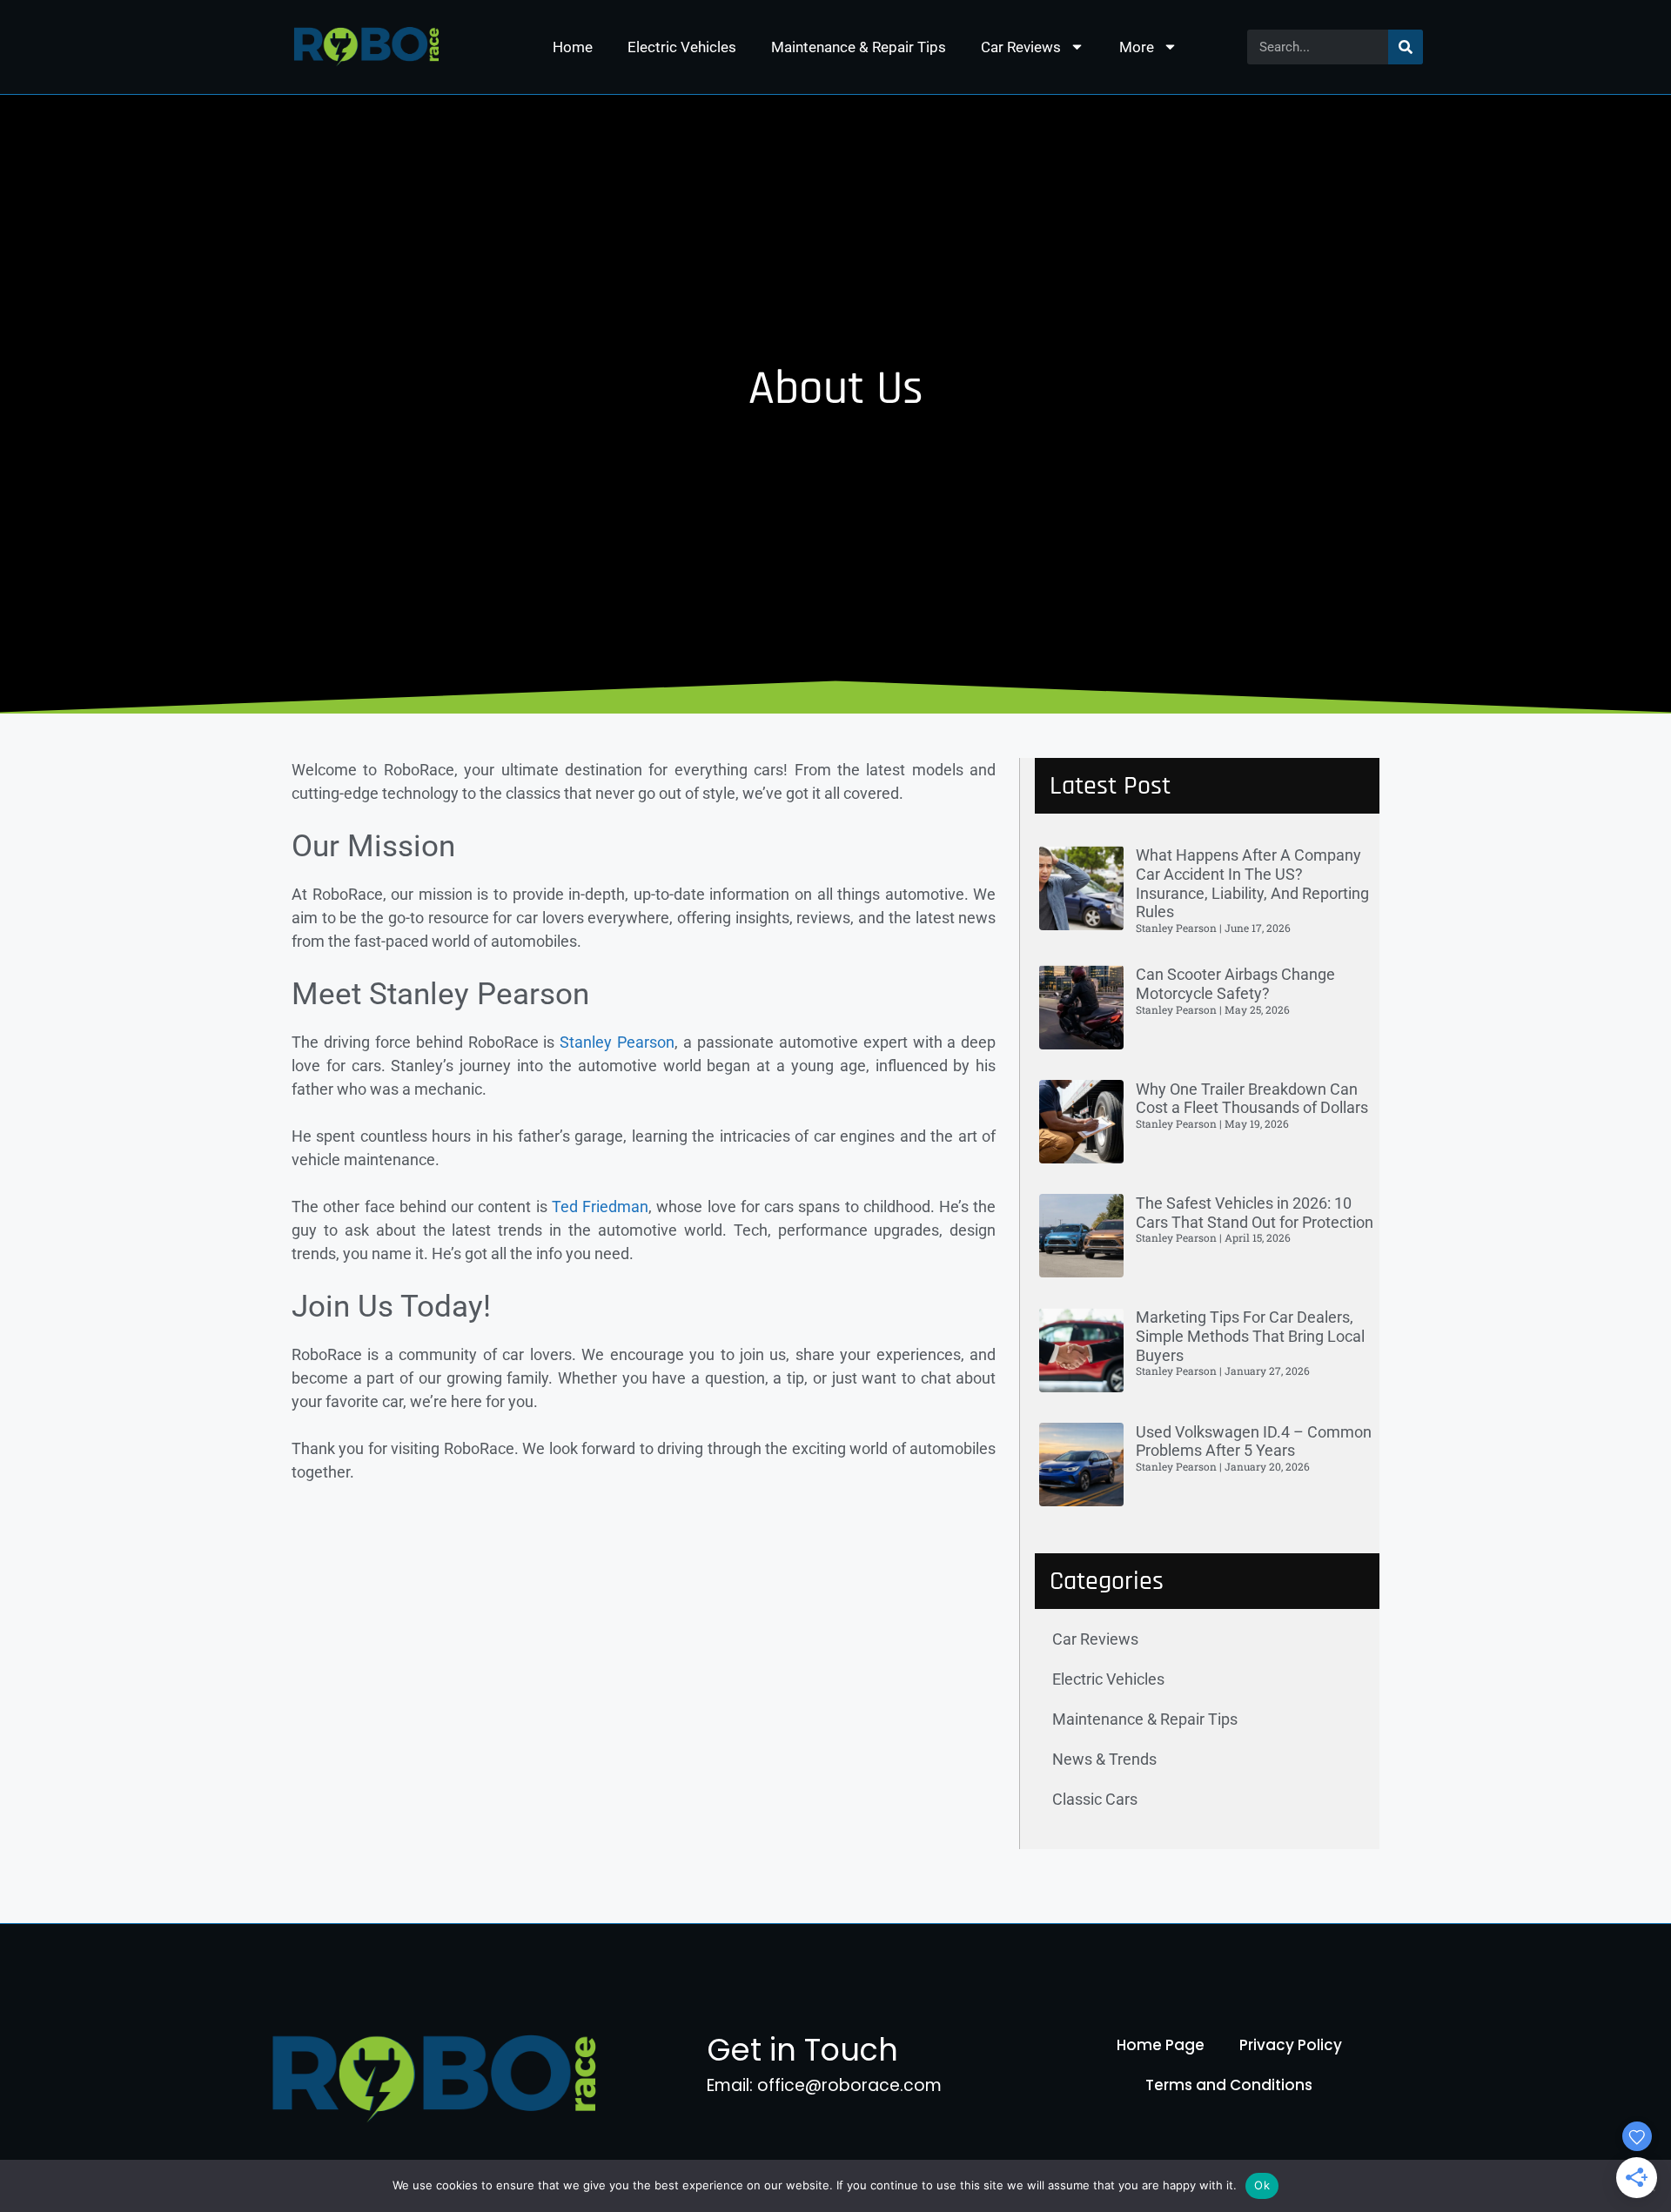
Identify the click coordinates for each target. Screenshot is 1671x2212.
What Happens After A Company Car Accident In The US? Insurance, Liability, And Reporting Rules (1252, 883)
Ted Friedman (600, 1207)
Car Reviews (1021, 47)
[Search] (1406, 47)
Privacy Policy (1291, 2045)
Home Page (1161, 2045)
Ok (1262, 2185)
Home (573, 47)
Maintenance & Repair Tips (859, 47)
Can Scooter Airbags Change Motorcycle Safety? (1235, 984)
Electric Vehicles (682, 47)
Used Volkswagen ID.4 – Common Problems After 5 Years (1254, 1441)
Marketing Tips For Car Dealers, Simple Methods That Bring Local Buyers (1250, 1336)
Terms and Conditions (1229, 2085)
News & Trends (1104, 1759)
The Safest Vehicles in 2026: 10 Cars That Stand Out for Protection (1255, 1213)
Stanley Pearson (614, 1042)
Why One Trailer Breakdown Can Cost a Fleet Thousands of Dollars (1252, 1099)
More (1137, 47)
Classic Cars (1095, 1799)
